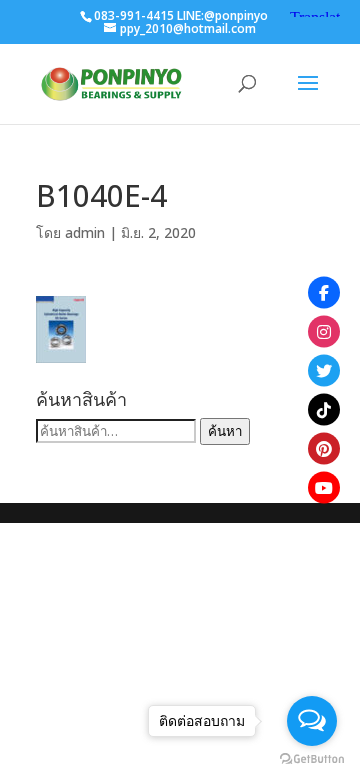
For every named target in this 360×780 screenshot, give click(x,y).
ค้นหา (225, 431)
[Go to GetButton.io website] (312, 759)
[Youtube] (324, 488)
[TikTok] (324, 410)
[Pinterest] (324, 449)
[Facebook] (324, 293)
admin (85, 232)
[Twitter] (324, 371)
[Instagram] (324, 332)
